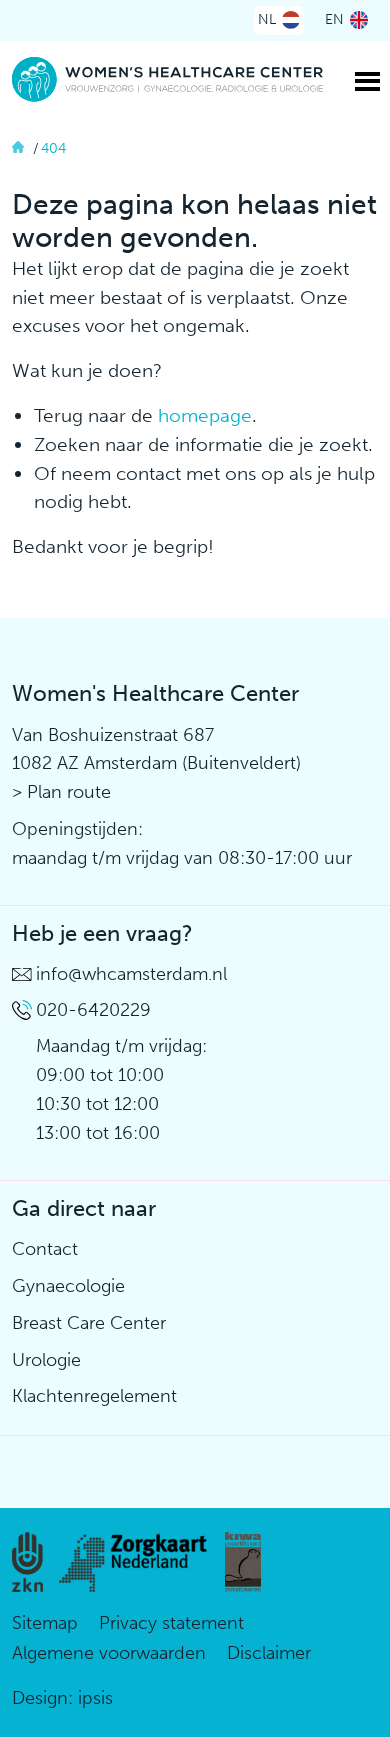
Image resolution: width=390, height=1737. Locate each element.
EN (334, 19)
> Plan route (61, 792)
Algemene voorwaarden (109, 1653)
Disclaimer (269, 1653)
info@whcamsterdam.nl (131, 974)
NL (267, 19)
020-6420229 (93, 1010)
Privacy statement (171, 1623)
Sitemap (45, 1623)
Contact (45, 1249)
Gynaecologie (68, 1286)
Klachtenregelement (94, 1396)
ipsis (95, 1698)
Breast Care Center (89, 1323)
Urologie (46, 1360)
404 (53, 148)
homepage (205, 415)
